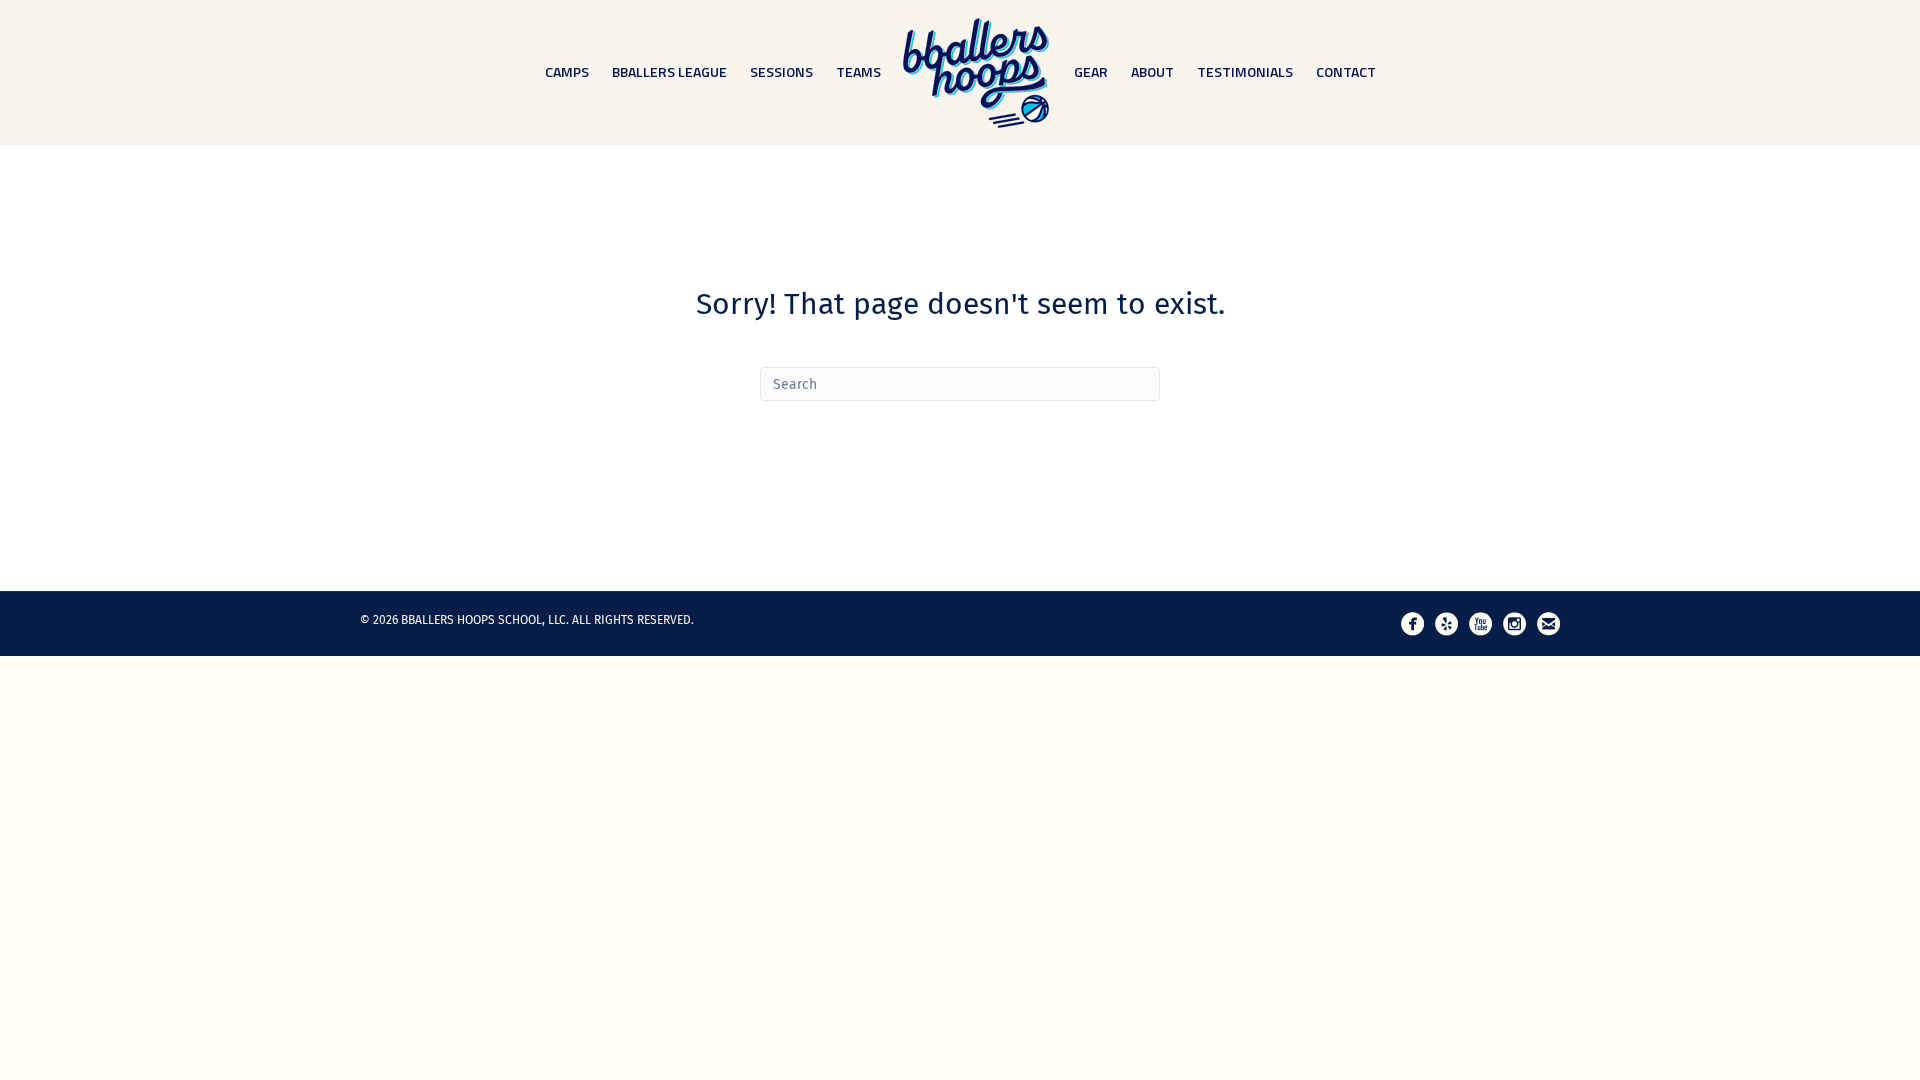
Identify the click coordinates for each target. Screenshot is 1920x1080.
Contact (1346, 71)
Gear (1091, 71)
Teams (858, 71)
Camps (567, 71)
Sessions (781, 71)
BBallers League (669, 71)
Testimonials (1245, 71)
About (1152, 71)
